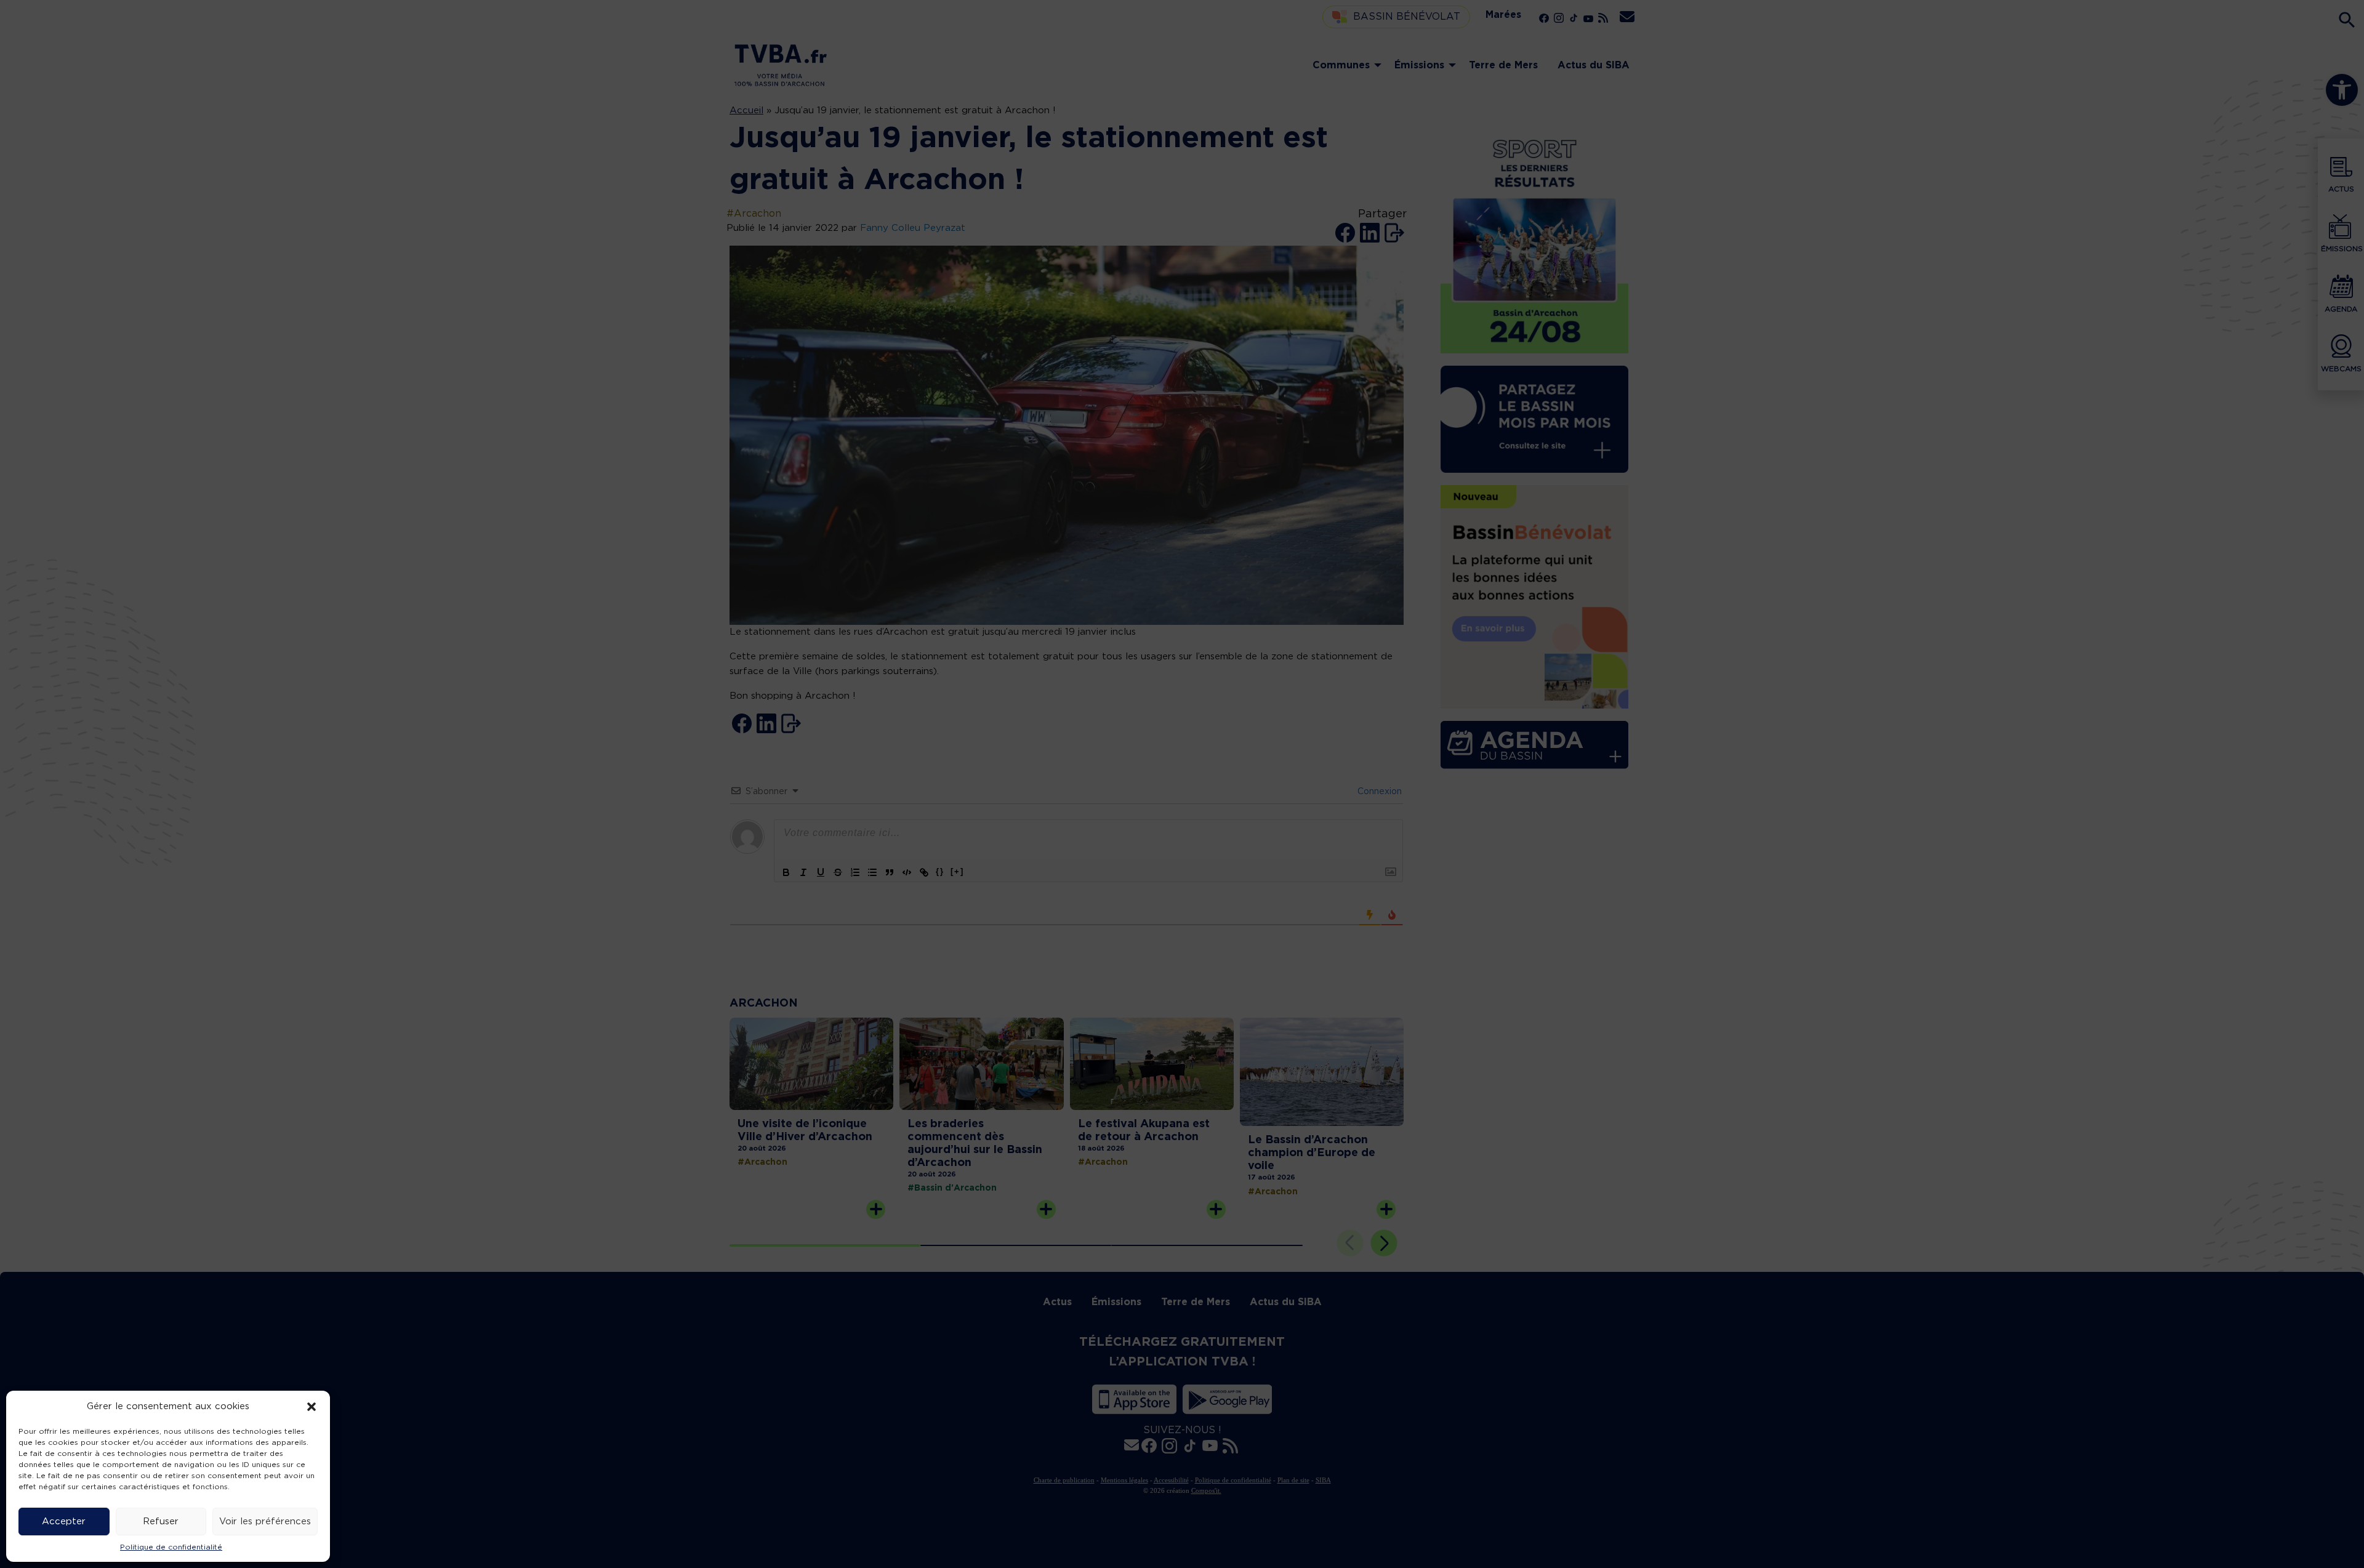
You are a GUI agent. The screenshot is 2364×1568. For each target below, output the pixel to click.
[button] (312, 1407)
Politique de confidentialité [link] (171, 1547)
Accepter (64, 1522)
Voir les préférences (265, 1522)
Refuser (161, 1522)
